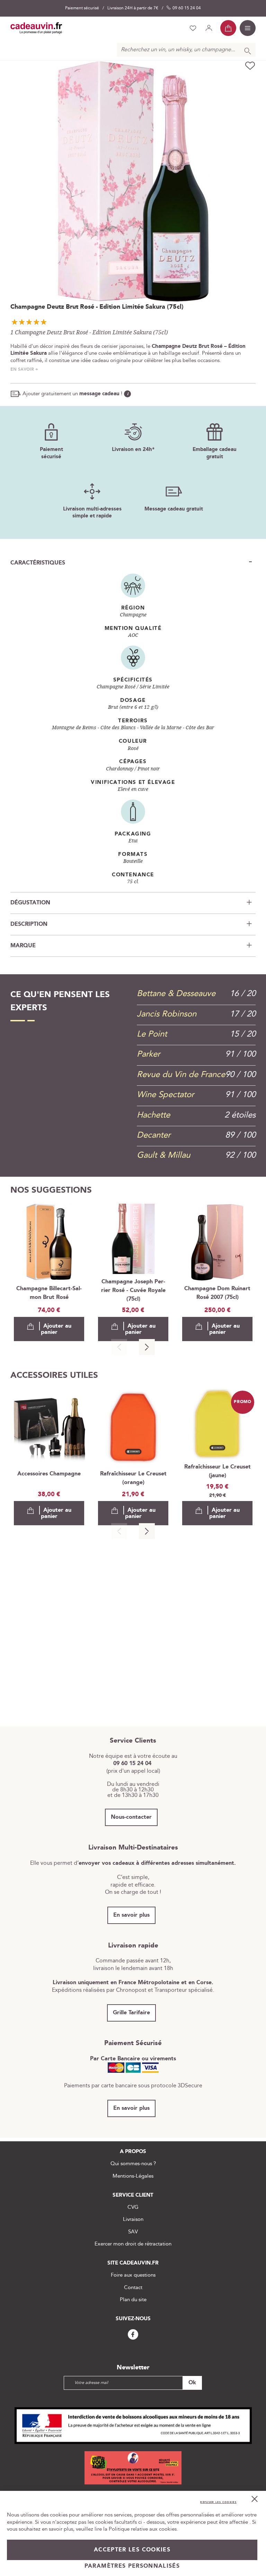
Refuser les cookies (218, 2502)
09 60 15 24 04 (187, 8)
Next (147, 1347)
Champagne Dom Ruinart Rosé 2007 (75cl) (217, 1293)
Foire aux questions (133, 2275)
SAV (133, 2232)
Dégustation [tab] (30, 903)
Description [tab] (29, 924)
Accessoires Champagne (49, 1474)
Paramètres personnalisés (132, 2566)
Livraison (133, 2219)
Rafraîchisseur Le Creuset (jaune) (218, 1471)
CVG (133, 2207)
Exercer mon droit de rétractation (133, 2244)
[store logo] (36, 28)
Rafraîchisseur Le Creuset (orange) (133, 1478)
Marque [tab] (23, 946)
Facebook (133, 2335)
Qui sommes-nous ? (133, 2164)
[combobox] (186, 50)
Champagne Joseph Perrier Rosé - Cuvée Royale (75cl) (133, 1290)
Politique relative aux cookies (143, 2529)
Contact (133, 2288)
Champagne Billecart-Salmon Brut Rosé (49, 1293)
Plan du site (133, 2300)
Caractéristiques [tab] (38, 563)
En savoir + (24, 369)
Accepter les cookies (132, 2550)
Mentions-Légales (133, 2176)
